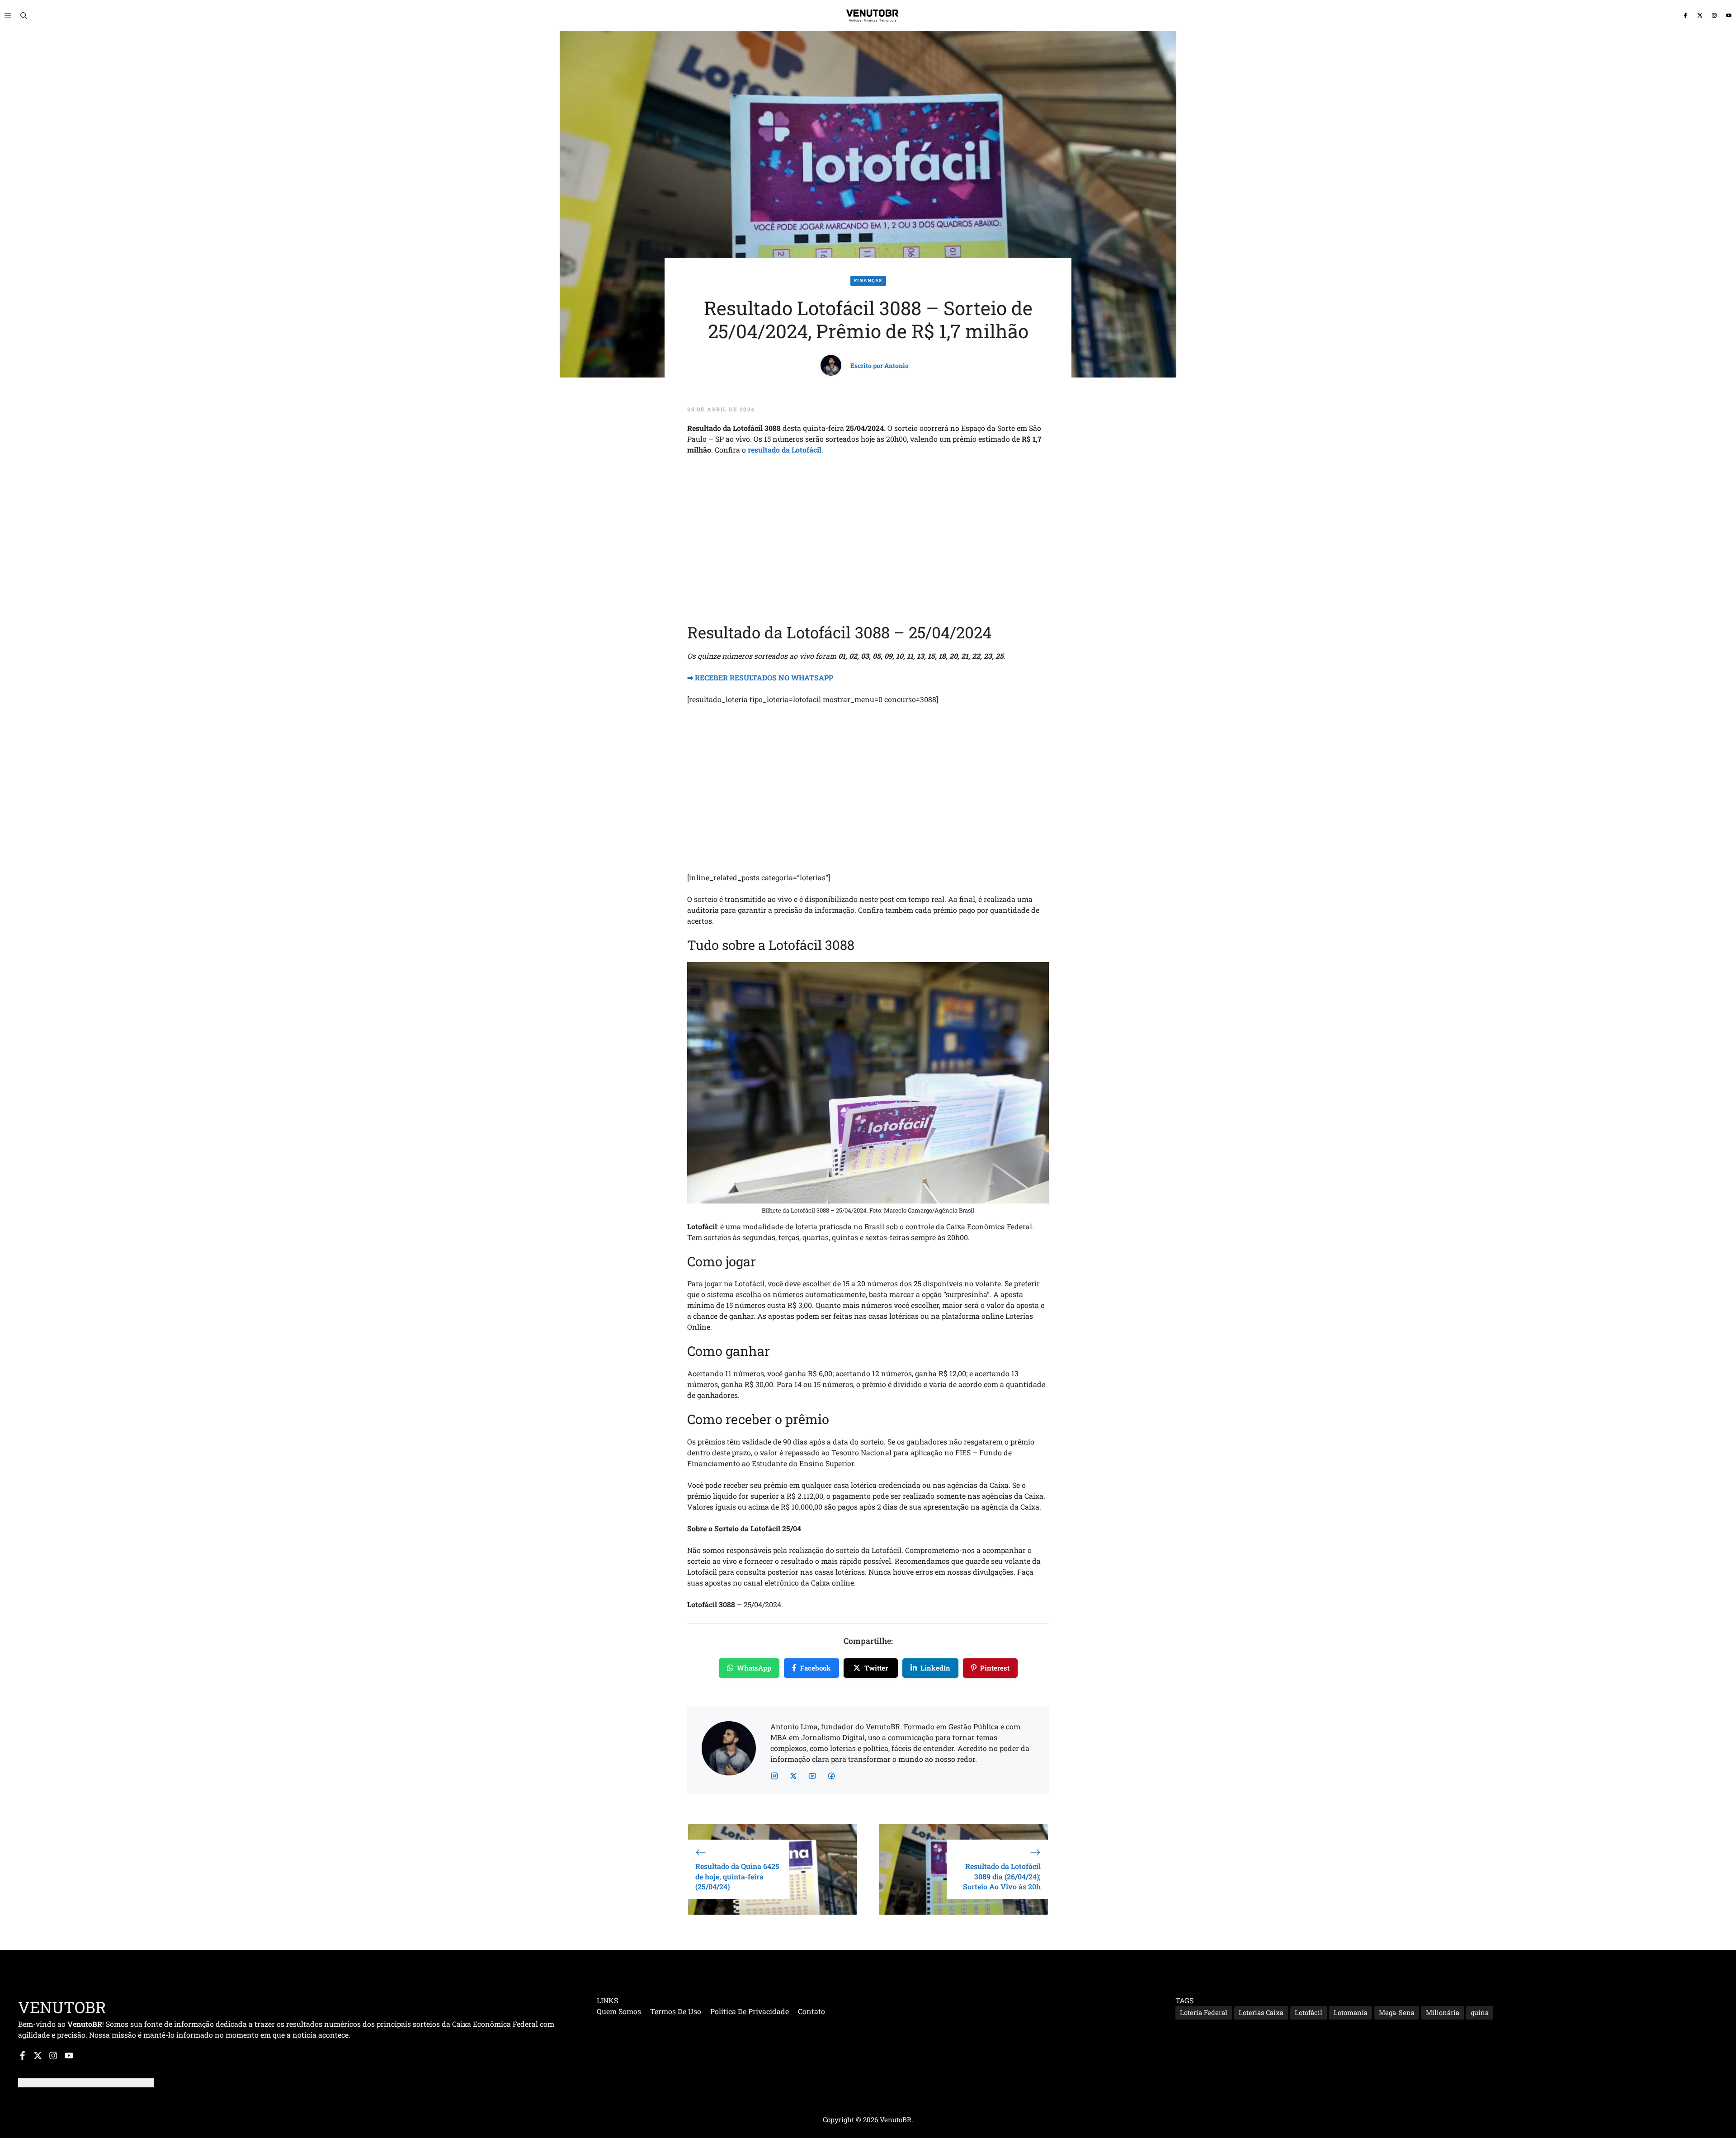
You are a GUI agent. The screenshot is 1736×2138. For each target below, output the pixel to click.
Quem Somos (619, 2011)
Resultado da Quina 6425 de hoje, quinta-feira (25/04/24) (737, 1876)
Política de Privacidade (750, 2011)
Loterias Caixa (1261, 2013)
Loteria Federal (1204, 2013)
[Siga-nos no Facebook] (1685, 16)
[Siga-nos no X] (1700, 16)
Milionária (1443, 2013)
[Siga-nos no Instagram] (1714, 16)
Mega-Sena (1397, 2013)
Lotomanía (1351, 2013)
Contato (811, 2011)
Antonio (896, 366)
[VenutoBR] (873, 15)
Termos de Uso (676, 2011)
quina (1480, 2013)
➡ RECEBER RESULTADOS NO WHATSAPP (760, 677)
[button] (24, 15)
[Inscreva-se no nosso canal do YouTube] (1729, 16)
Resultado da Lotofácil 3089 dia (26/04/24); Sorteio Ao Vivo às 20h (1002, 1876)
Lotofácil (1309, 2013)
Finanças (868, 281)
